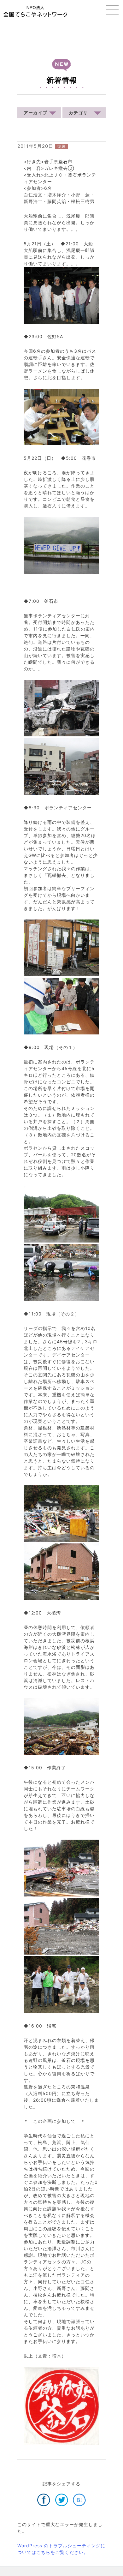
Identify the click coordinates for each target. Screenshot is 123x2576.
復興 (61, 146)
